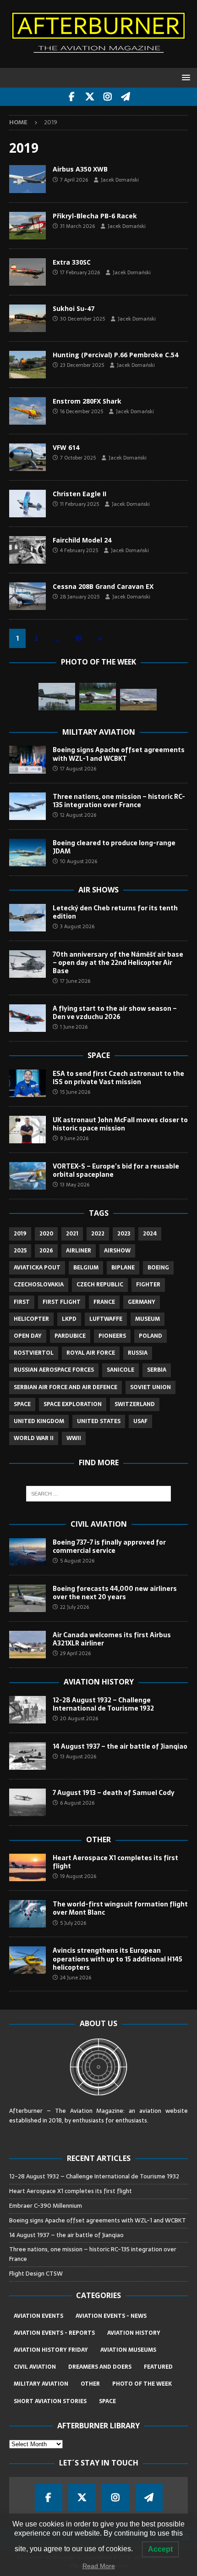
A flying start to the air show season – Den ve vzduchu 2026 (115, 1013)
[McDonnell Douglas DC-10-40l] (138, 700)
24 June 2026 (76, 1978)
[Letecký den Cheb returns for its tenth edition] (27, 918)
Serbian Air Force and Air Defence (66, 1387)
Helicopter (31, 1319)
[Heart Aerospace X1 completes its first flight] (27, 1867)
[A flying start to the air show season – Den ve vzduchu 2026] (27, 1018)
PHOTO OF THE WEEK (142, 2384)
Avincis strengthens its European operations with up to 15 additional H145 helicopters (118, 1959)
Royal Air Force (91, 1353)
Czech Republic (100, 1285)
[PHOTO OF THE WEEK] (27, 179)
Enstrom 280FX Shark (87, 401)
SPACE (107, 2401)
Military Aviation (99, 732)
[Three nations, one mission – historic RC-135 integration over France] (27, 806)
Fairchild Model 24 (82, 540)
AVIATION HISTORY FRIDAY (51, 2350)
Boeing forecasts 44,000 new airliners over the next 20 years (115, 1593)
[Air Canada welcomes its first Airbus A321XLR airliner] (27, 1645)
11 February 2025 (79, 504)
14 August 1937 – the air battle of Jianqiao (120, 1746)
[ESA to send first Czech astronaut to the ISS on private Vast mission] (27, 1083)
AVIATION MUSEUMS (128, 2350)
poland (150, 1336)
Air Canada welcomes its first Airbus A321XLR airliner (112, 1639)
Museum (148, 1319)
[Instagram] (107, 97)
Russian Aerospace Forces (54, 1370)
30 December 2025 (82, 319)
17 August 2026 (78, 769)
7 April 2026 (74, 180)
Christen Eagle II (79, 494)
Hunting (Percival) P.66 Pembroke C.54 (115, 355)
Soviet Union (150, 1387)
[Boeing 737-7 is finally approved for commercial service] (27, 1552)
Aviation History (99, 1682)
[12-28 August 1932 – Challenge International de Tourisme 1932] (27, 1710)
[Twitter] (90, 97)
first (22, 1302)
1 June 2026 (74, 1027)
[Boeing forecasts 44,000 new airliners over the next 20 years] (27, 1598)
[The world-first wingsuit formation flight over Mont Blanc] (27, 1914)
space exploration (73, 1404)
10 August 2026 (79, 861)
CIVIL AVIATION (35, 2367)
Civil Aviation (99, 1524)
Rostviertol (34, 1353)
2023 (124, 1234)
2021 (72, 1234)
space (22, 1404)
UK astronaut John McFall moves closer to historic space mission (120, 1124)
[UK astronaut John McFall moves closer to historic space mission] (27, 1130)
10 (78, 638)
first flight (62, 1302)
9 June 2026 (74, 1138)
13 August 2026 (78, 1756)
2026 (46, 1251)
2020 (46, 1234)
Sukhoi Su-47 (74, 308)
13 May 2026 (75, 1185)
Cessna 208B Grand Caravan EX (103, 586)
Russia (138, 1353)
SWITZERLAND (135, 1404)
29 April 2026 (75, 1653)
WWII (74, 1438)
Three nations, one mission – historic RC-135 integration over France (119, 801)
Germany (142, 1302)
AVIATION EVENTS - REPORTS (54, 2333)
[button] (184, 77)
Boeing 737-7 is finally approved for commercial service (109, 1546)
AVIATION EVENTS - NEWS (111, 2316)
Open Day (28, 1336)
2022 (98, 1234)
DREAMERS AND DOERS (100, 2367)
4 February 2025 (79, 550)
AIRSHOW (117, 1251)
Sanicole (120, 1370)
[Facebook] (72, 97)
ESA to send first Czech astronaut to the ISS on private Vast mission (118, 1078)
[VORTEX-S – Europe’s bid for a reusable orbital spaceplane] (27, 1176)
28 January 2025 (80, 597)
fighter (148, 1285)
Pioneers (112, 1336)
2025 (20, 1251)
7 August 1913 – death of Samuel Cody (114, 1793)
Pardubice (70, 1336)
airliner (79, 1251)
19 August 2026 (78, 1876)
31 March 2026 (77, 226)
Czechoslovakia (39, 1285)
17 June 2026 (75, 981)
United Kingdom (39, 1421)
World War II (34, 1438)
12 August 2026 (78, 815)
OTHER (90, 2384)
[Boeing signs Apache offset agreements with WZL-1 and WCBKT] (27, 759)
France (104, 1302)
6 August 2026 (77, 1803)
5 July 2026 (73, 1923)
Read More (99, 2566)
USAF (140, 1421)
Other (98, 1839)
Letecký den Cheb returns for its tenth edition (115, 912)
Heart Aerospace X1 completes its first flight (115, 1862)
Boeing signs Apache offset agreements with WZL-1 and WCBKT (119, 754)
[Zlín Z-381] (57, 697)
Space (99, 1055)
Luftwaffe (106, 1319)
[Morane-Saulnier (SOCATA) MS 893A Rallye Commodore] (98, 697)
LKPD (69, 1319)
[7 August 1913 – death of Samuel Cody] (27, 1802)
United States (99, 1421)
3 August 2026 (77, 926)
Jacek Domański (120, 180)
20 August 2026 (79, 1718)
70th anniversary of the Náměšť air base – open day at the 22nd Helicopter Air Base (118, 963)
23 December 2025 (82, 365)
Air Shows (98, 890)
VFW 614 (66, 447)
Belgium (86, 1268)
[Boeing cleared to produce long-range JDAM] (27, 853)
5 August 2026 (77, 1561)
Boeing (158, 1268)
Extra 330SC (72, 262)
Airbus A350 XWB (80, 169)
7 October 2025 (78, 458)
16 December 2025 (82, 411)
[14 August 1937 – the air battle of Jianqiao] (27, 1756)
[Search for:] (99, 1494)
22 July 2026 (74, 1607)
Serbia (157, 1370)
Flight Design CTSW (36, 2274)
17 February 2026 (80, 272)
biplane (123, 1268)
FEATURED (158, 2367)
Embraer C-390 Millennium (46, 2206)
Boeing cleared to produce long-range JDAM (114, 847)
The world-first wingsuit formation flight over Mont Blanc (120, 1908)
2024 (150, 1234)
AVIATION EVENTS (38, 2316)
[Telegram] (125, 97)
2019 (20, 1234)
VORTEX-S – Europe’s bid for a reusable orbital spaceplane (116, 1170)
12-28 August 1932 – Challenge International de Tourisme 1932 (103, 1704)
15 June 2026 (75, 1092)
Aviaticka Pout (37, 1268)
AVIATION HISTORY (134, 2333)
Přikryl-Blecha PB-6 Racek (95, 216)
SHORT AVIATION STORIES (50, 2401)
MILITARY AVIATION (41, 2384)
